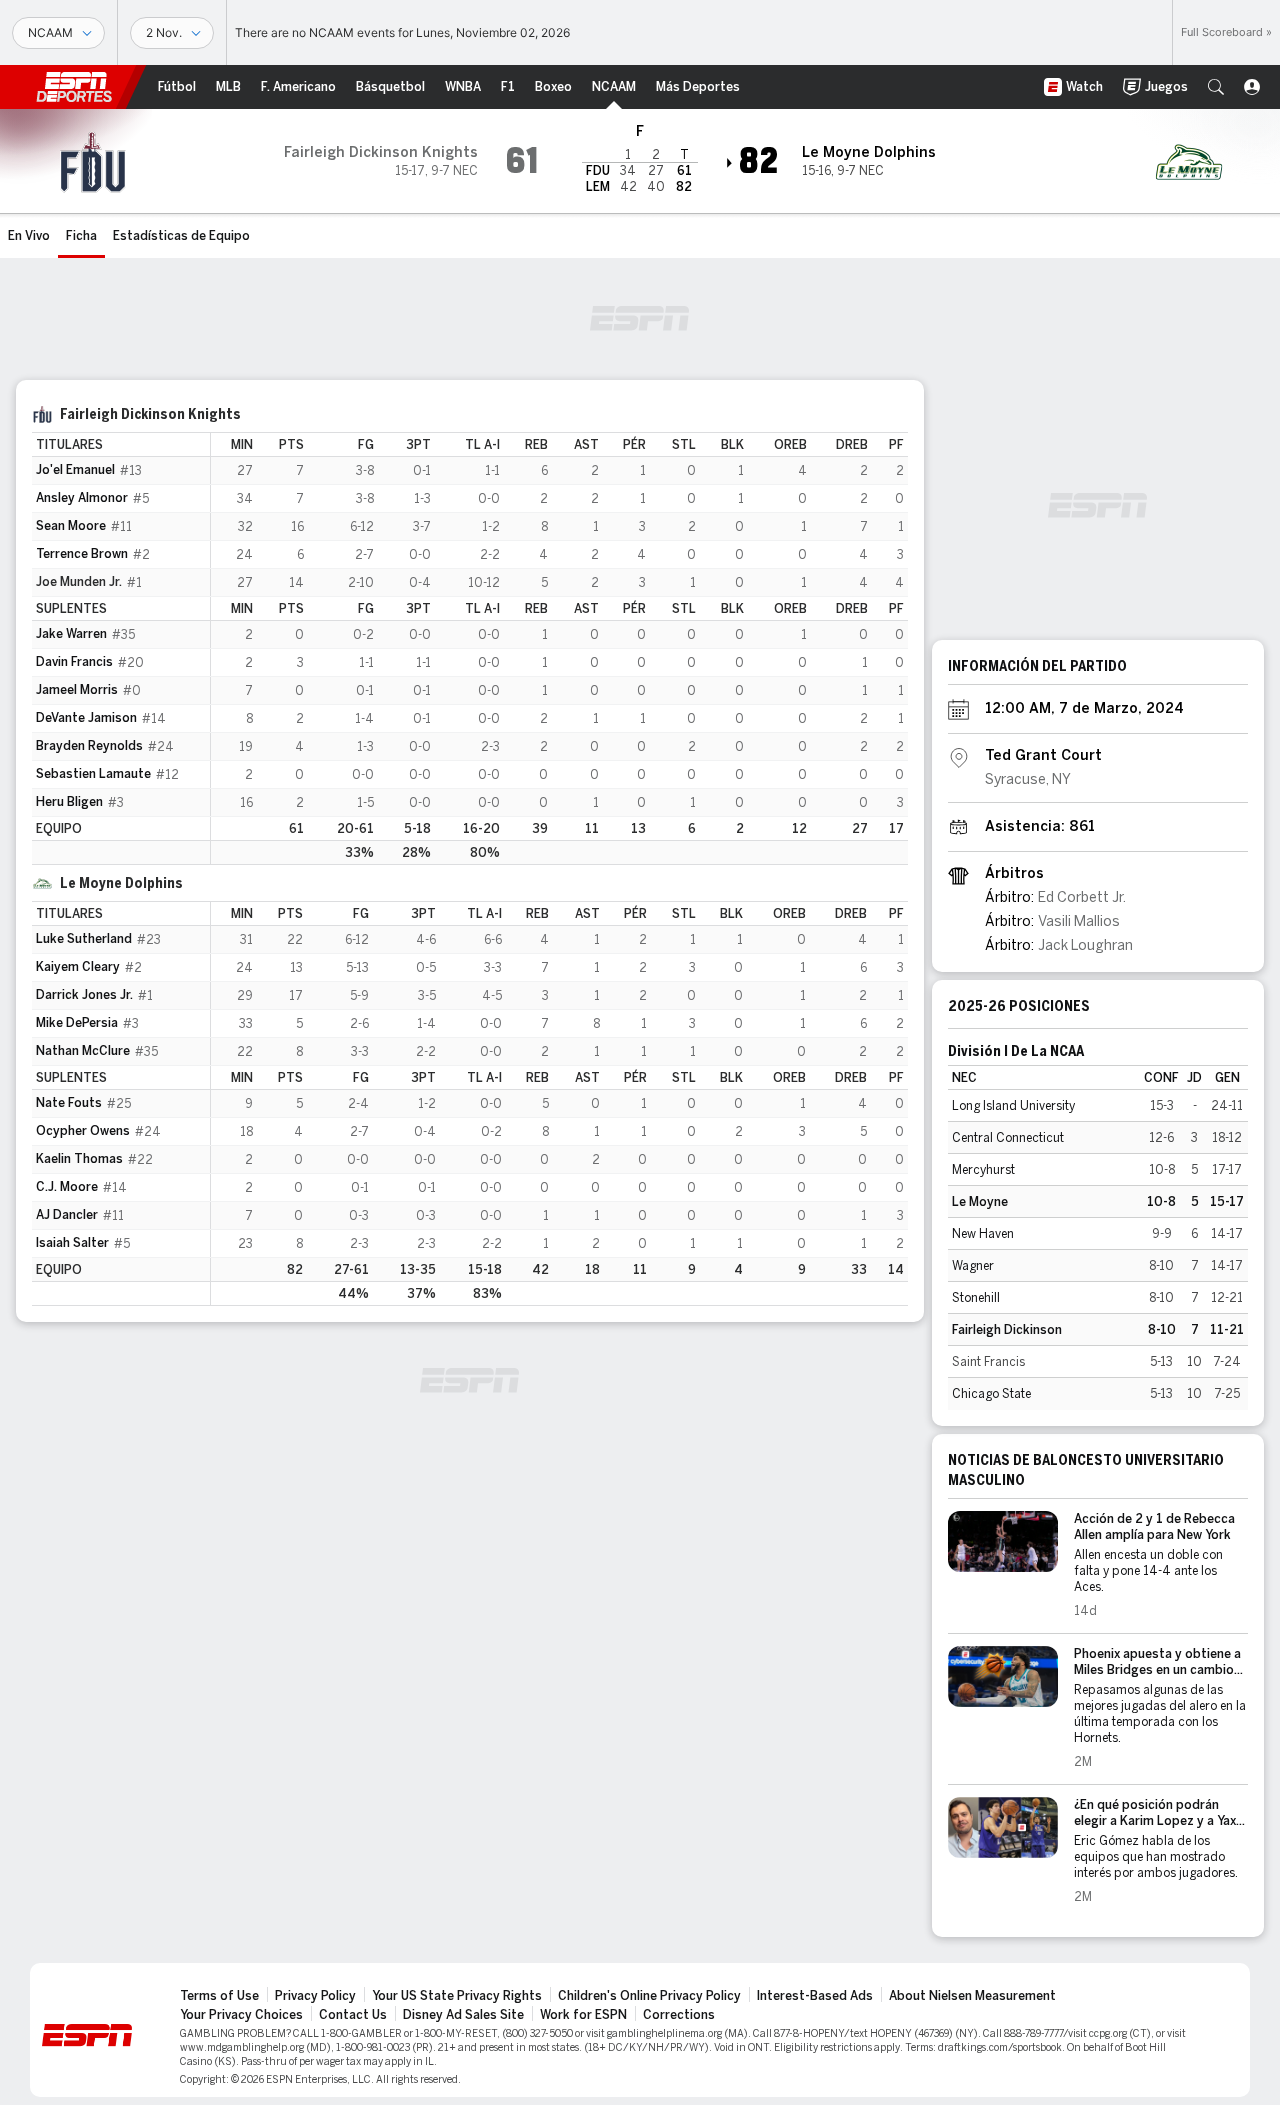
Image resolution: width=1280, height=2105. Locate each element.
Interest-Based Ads (815, 1996)
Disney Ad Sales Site (463, 2015)
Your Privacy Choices (241, 2015)
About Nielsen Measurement (972, 1996)
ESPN (74, 87)
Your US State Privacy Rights (457, 1996)
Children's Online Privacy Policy (649, 1996)
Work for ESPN (583, 2015)
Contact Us (353, 2015)
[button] (1216, 87)
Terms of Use (219, 1996)
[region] (559, 648)
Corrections (679, 2015)
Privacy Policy (315, 1996)
